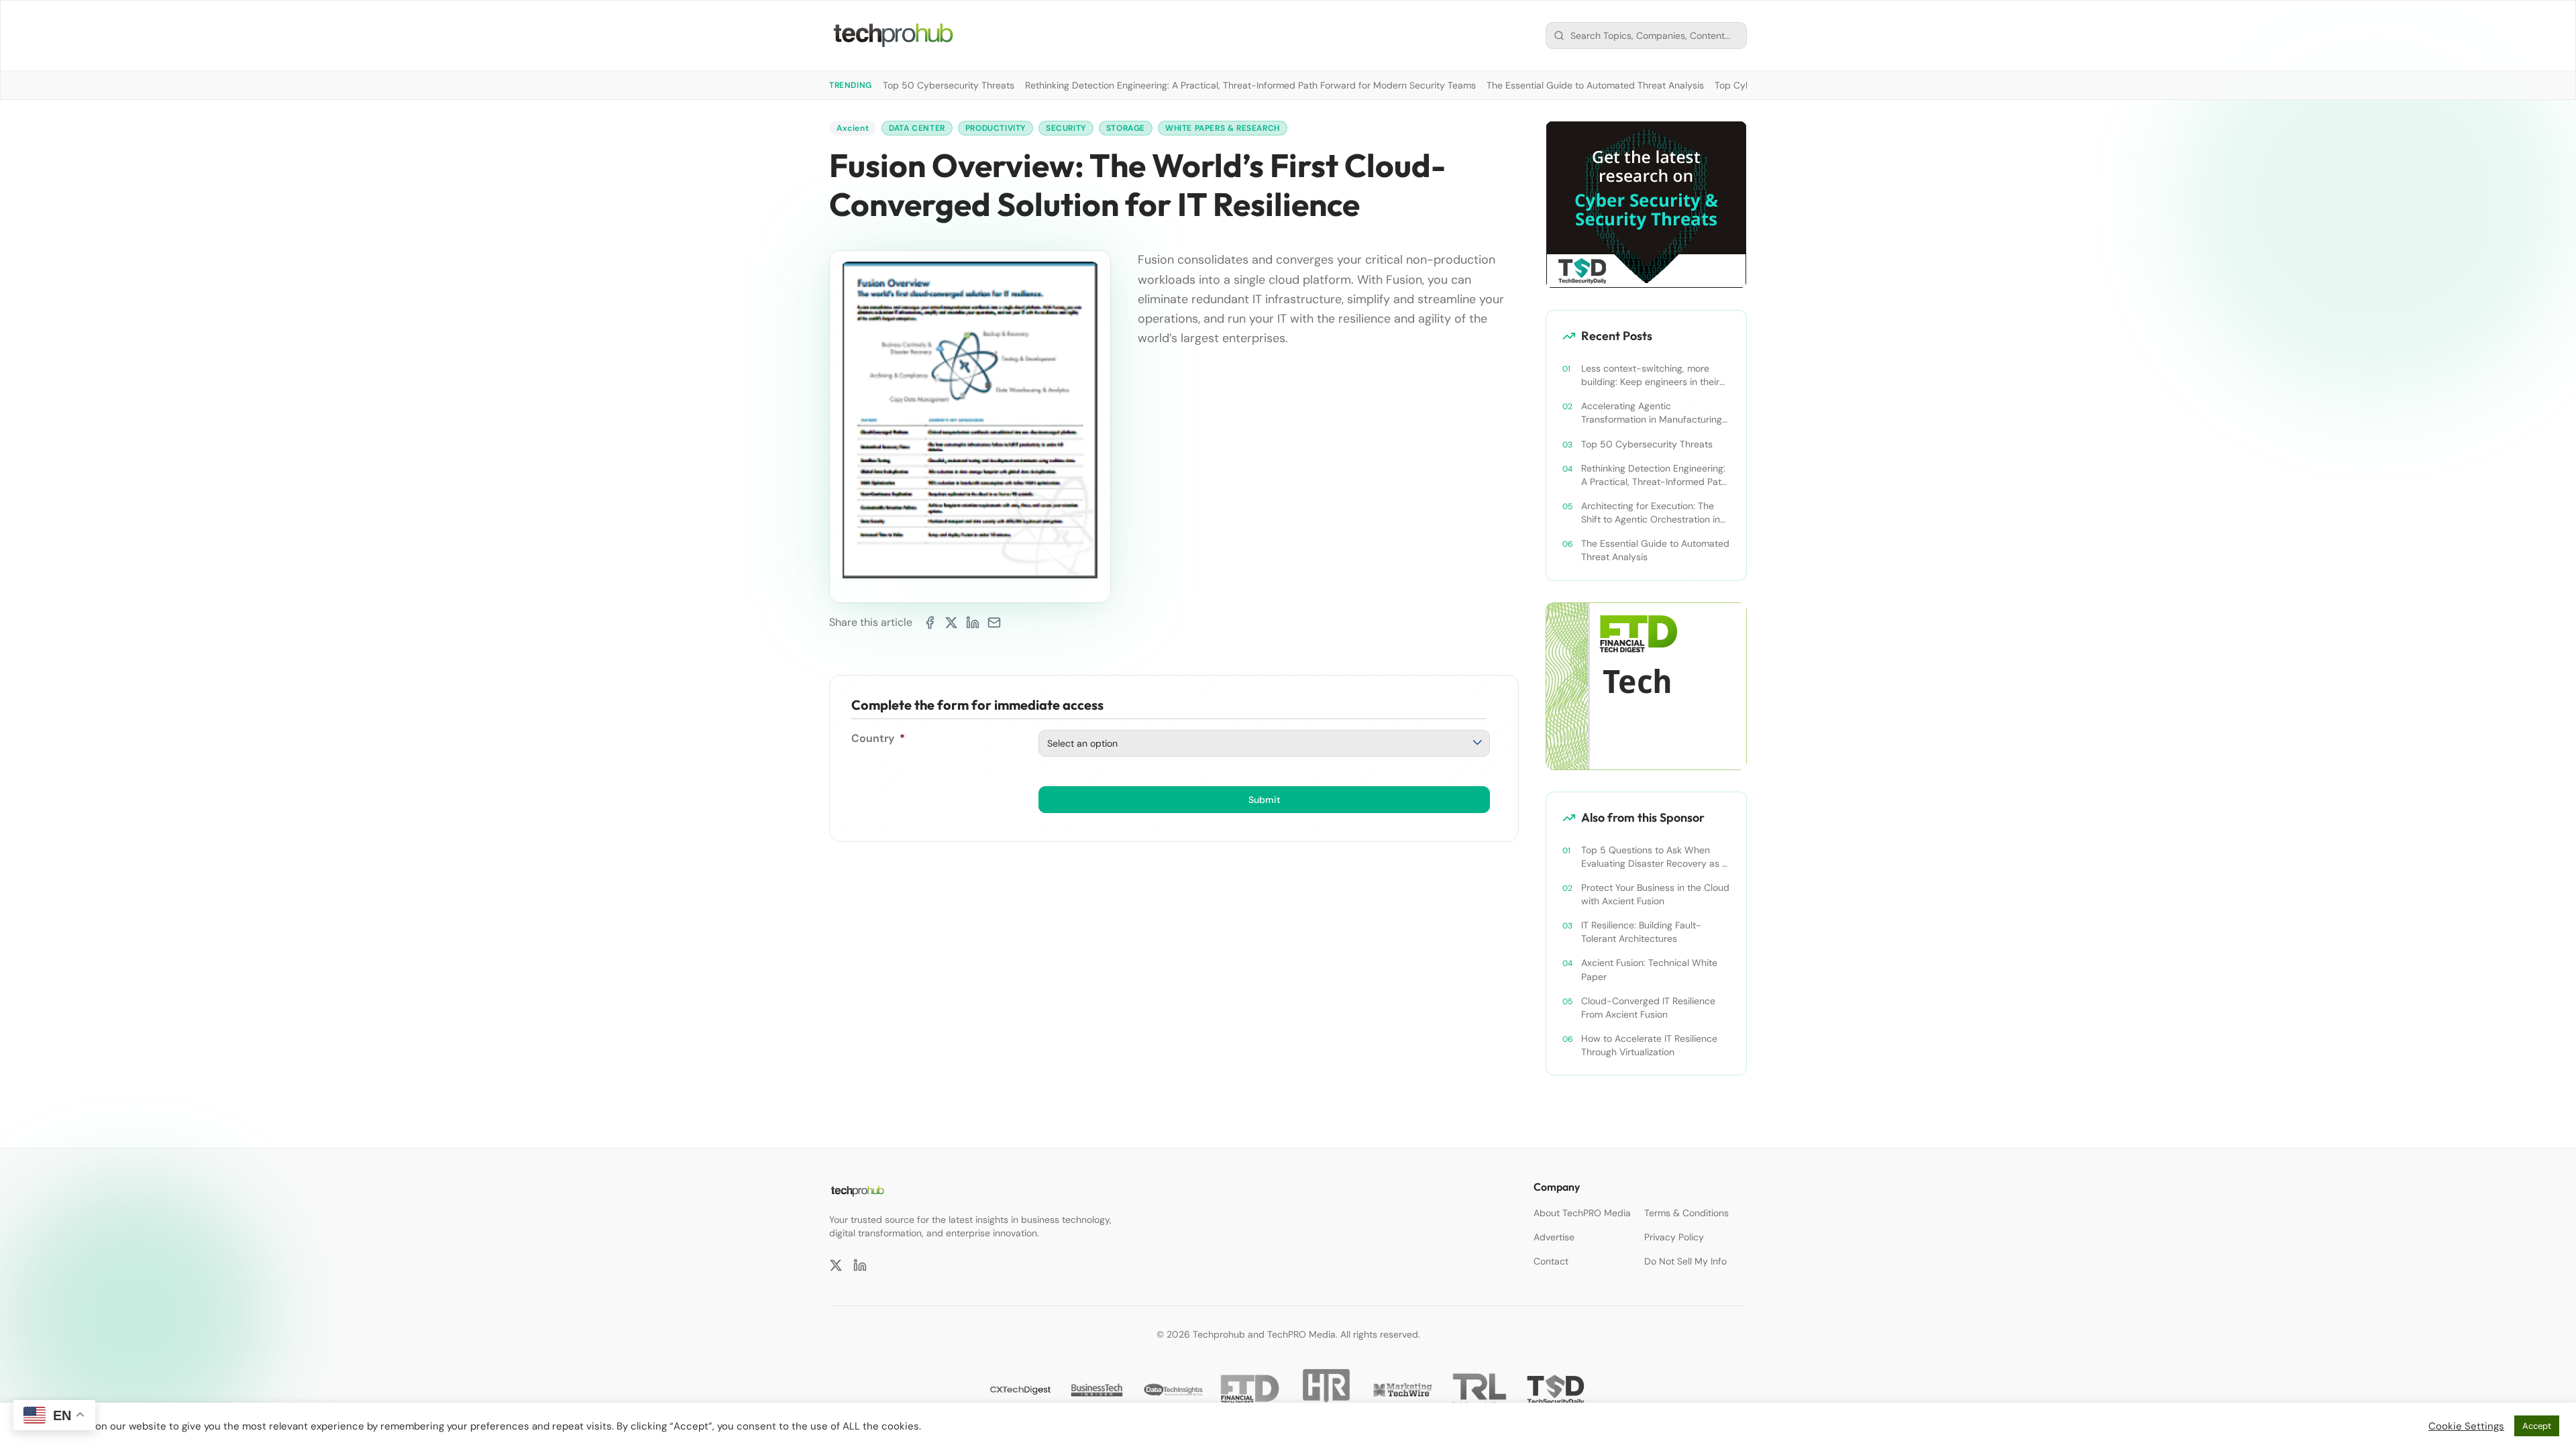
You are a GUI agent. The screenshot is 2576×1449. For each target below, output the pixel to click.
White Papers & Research (1223, 128)
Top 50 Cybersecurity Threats (949, 85)
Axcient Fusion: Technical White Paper (1649, 969)
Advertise (1554, 1237)
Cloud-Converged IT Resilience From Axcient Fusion (1648, 1008)
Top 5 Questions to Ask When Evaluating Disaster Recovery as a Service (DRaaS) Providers (1654, 857)
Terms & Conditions (1686, 1213)
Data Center (917, 128)
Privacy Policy (1674, 1237)
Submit (1265, 800)
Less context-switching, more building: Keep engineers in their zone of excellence (1650, 375)
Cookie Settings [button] (2466, 1426)
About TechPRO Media (1582, 1213)
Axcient (853, 128)
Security (1066, 128)
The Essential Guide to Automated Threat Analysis (1595, 85)
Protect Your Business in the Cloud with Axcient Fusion (1655, 894)
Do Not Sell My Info (1685, 1261)
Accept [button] (2537, 1426)
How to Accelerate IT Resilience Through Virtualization (1649, 1045)
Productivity (996, 128)
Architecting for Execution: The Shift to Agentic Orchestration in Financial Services (1651, 513)
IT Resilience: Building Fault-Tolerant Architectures (1641, 932)
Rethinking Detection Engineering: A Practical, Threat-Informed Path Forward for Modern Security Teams (1250, 85)
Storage (1126, 128)
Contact (1551, 1261)
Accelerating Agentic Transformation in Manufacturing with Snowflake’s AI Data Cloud (1652, 413)
